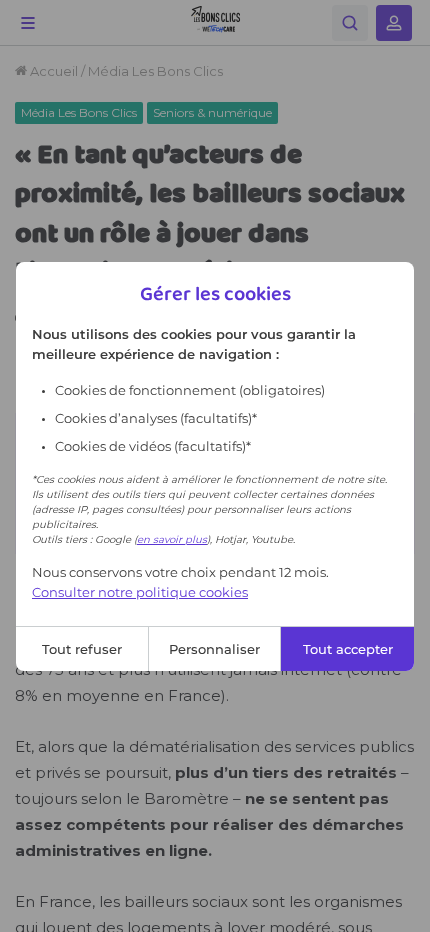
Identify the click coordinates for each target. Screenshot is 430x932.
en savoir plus (172, 539)
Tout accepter (348, 649)
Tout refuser (82, 649)
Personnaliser (214, 649)
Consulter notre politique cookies (140, 592)
